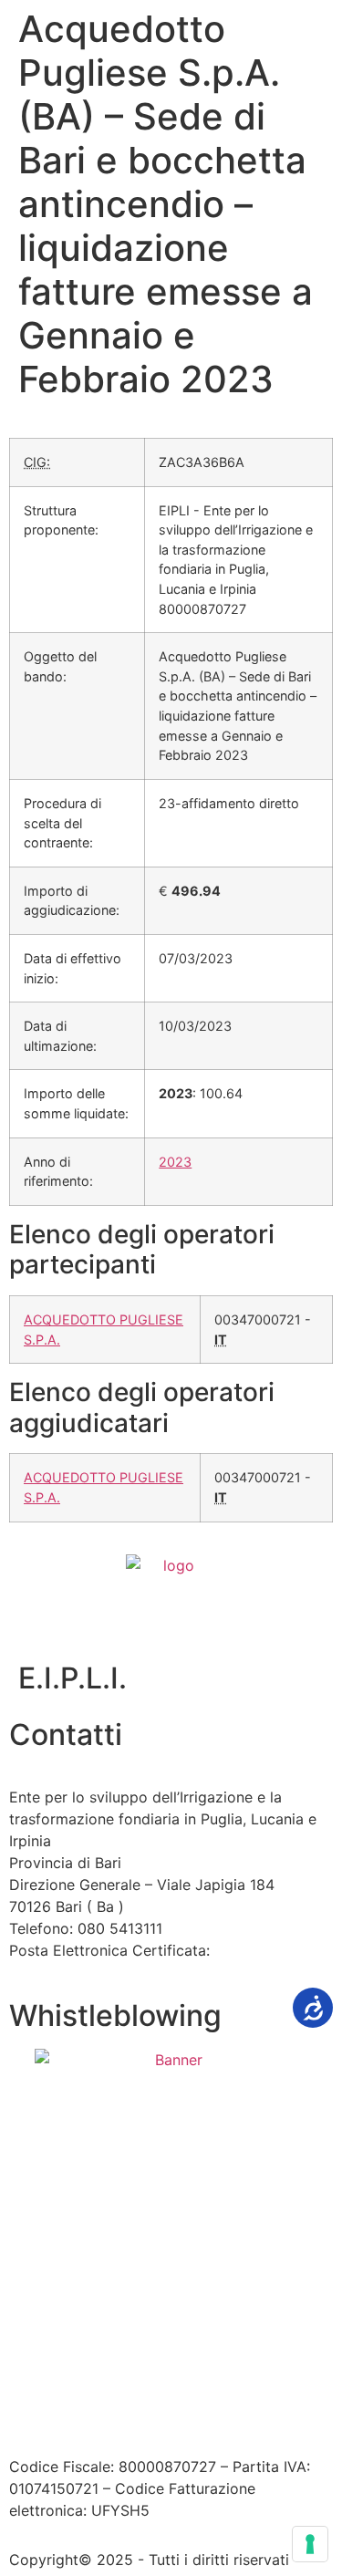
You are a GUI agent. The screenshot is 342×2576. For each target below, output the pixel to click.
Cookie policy (122, 2392)
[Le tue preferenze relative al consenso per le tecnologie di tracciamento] (310, 2544)
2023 (175, 1162)
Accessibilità (169, 2370)
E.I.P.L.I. (73, 1678)
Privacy (35, 2392)
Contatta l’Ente (61, 2370)
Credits (208, 2392)
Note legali (264, 2370)
